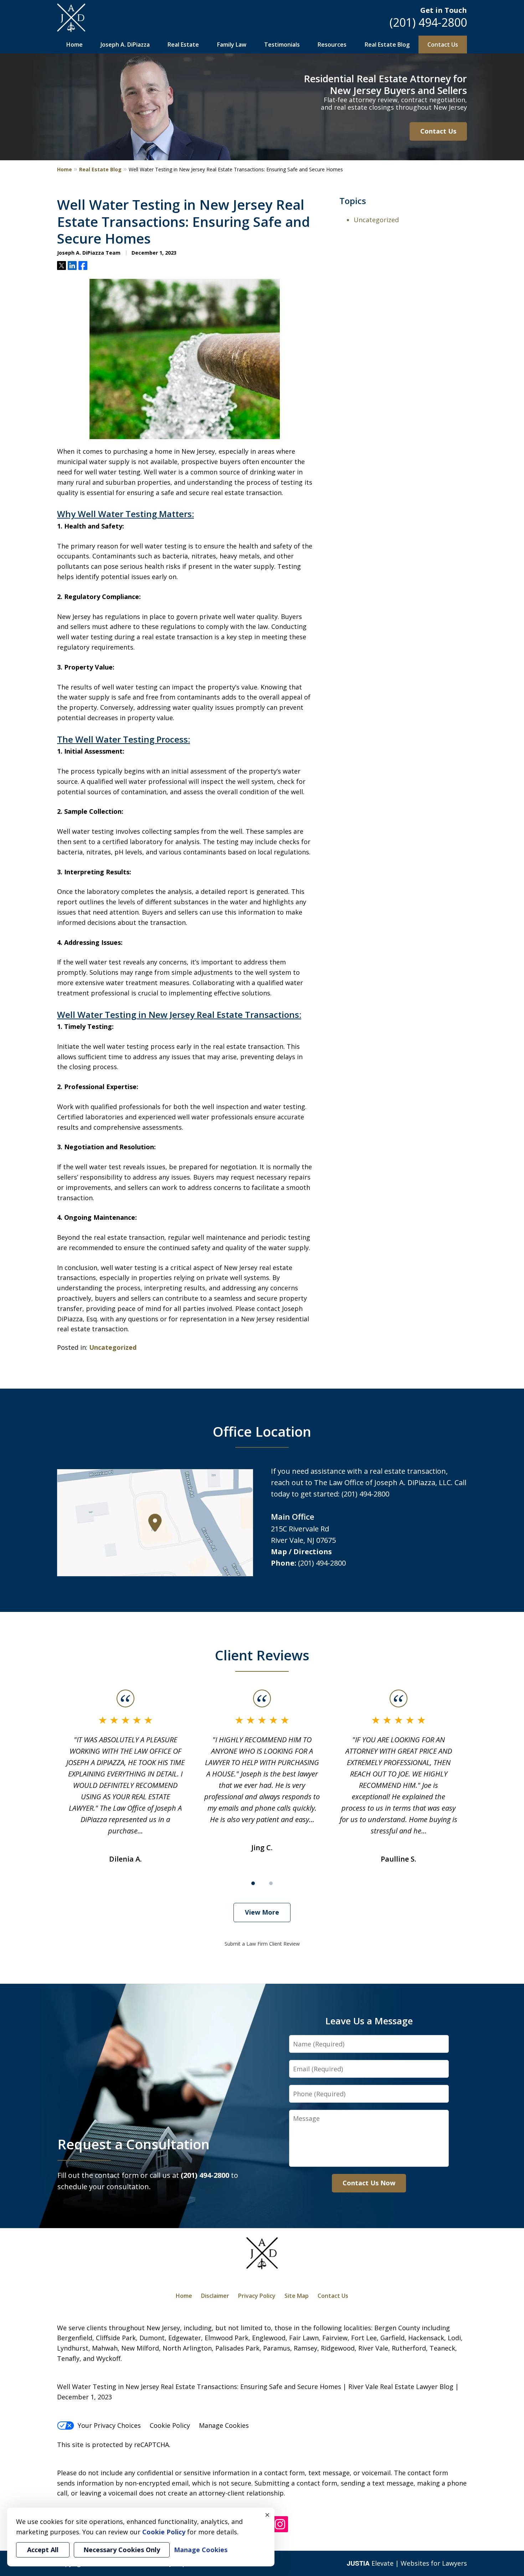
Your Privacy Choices (109, 2425)
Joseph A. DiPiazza (125, 45)
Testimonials (282, 45)
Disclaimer (215, 2296)
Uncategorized (113, 1347)
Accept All (43, 2550)
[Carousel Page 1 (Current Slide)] (253, 1883)
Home (75, 45)
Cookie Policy (170, 2425)
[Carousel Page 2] (271, 1883)
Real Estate (183, 45)
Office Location (262, 1431)
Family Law (232, 45)
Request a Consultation (133, 2144)
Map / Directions (301, 1552)
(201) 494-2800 (428, 22)
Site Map (297, 2296)
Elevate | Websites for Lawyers (407, 2563)
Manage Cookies (224, 2425)
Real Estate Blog (387, 45)
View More (262, 1912)
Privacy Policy (257, 2296)
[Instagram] (280, 2525)
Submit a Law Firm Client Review (262, 1944)
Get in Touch (444, 10)
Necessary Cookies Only (122, 2550)
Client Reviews (262, 1655)
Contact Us (443, 45)
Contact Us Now (369, 2183)
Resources (332, 45)
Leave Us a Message (369, 2021)
